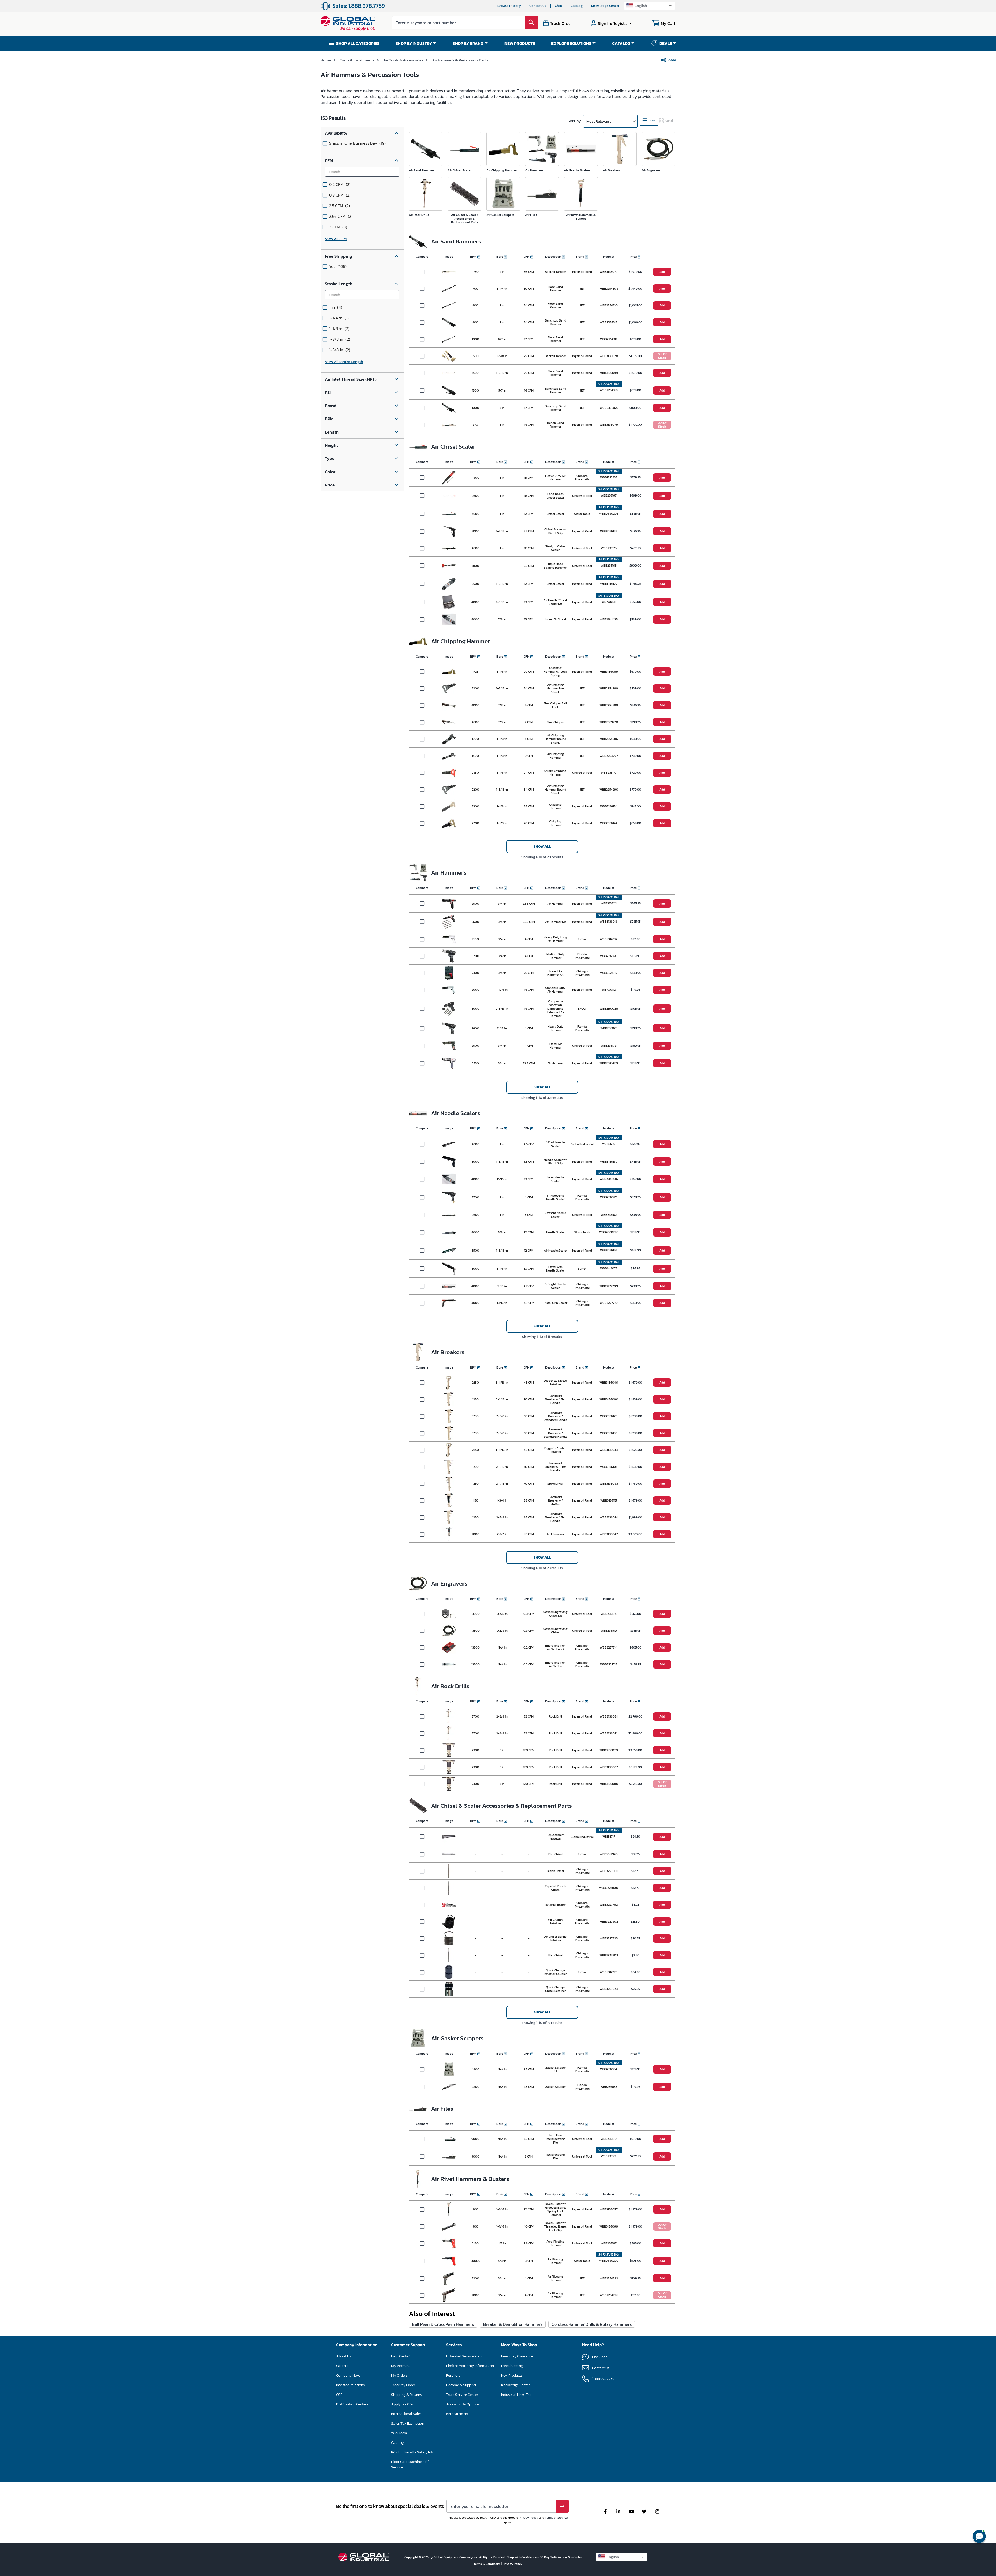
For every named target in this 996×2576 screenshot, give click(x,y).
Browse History (509, 6)
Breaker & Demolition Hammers (513, 2324)
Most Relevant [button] (599, 121)
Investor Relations (350, 2385)
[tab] (649, 121)
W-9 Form (399, 2433)
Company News (348, 2375)
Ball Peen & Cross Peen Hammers (443, 2324)
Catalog (577, 6)
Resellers (453, 2375)
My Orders (399, 2375)
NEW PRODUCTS (520, 43)
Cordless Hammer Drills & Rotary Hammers (592, 2324)
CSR (339, 2395)
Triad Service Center (462, 2395)
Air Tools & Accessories (403, 60)
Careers (342, 2366)
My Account (400, 2366)
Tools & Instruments (357, 60)
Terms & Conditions (487, 2564)
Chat (558, 6)
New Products (512, 2375)
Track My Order (403, 2385)
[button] (649, 6)
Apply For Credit (404, 2404)
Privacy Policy (528, 2518)
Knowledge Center (605, 6)
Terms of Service (556, 2518)
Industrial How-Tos (516, 2395)
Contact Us (538, 6)
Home (326, 60)
